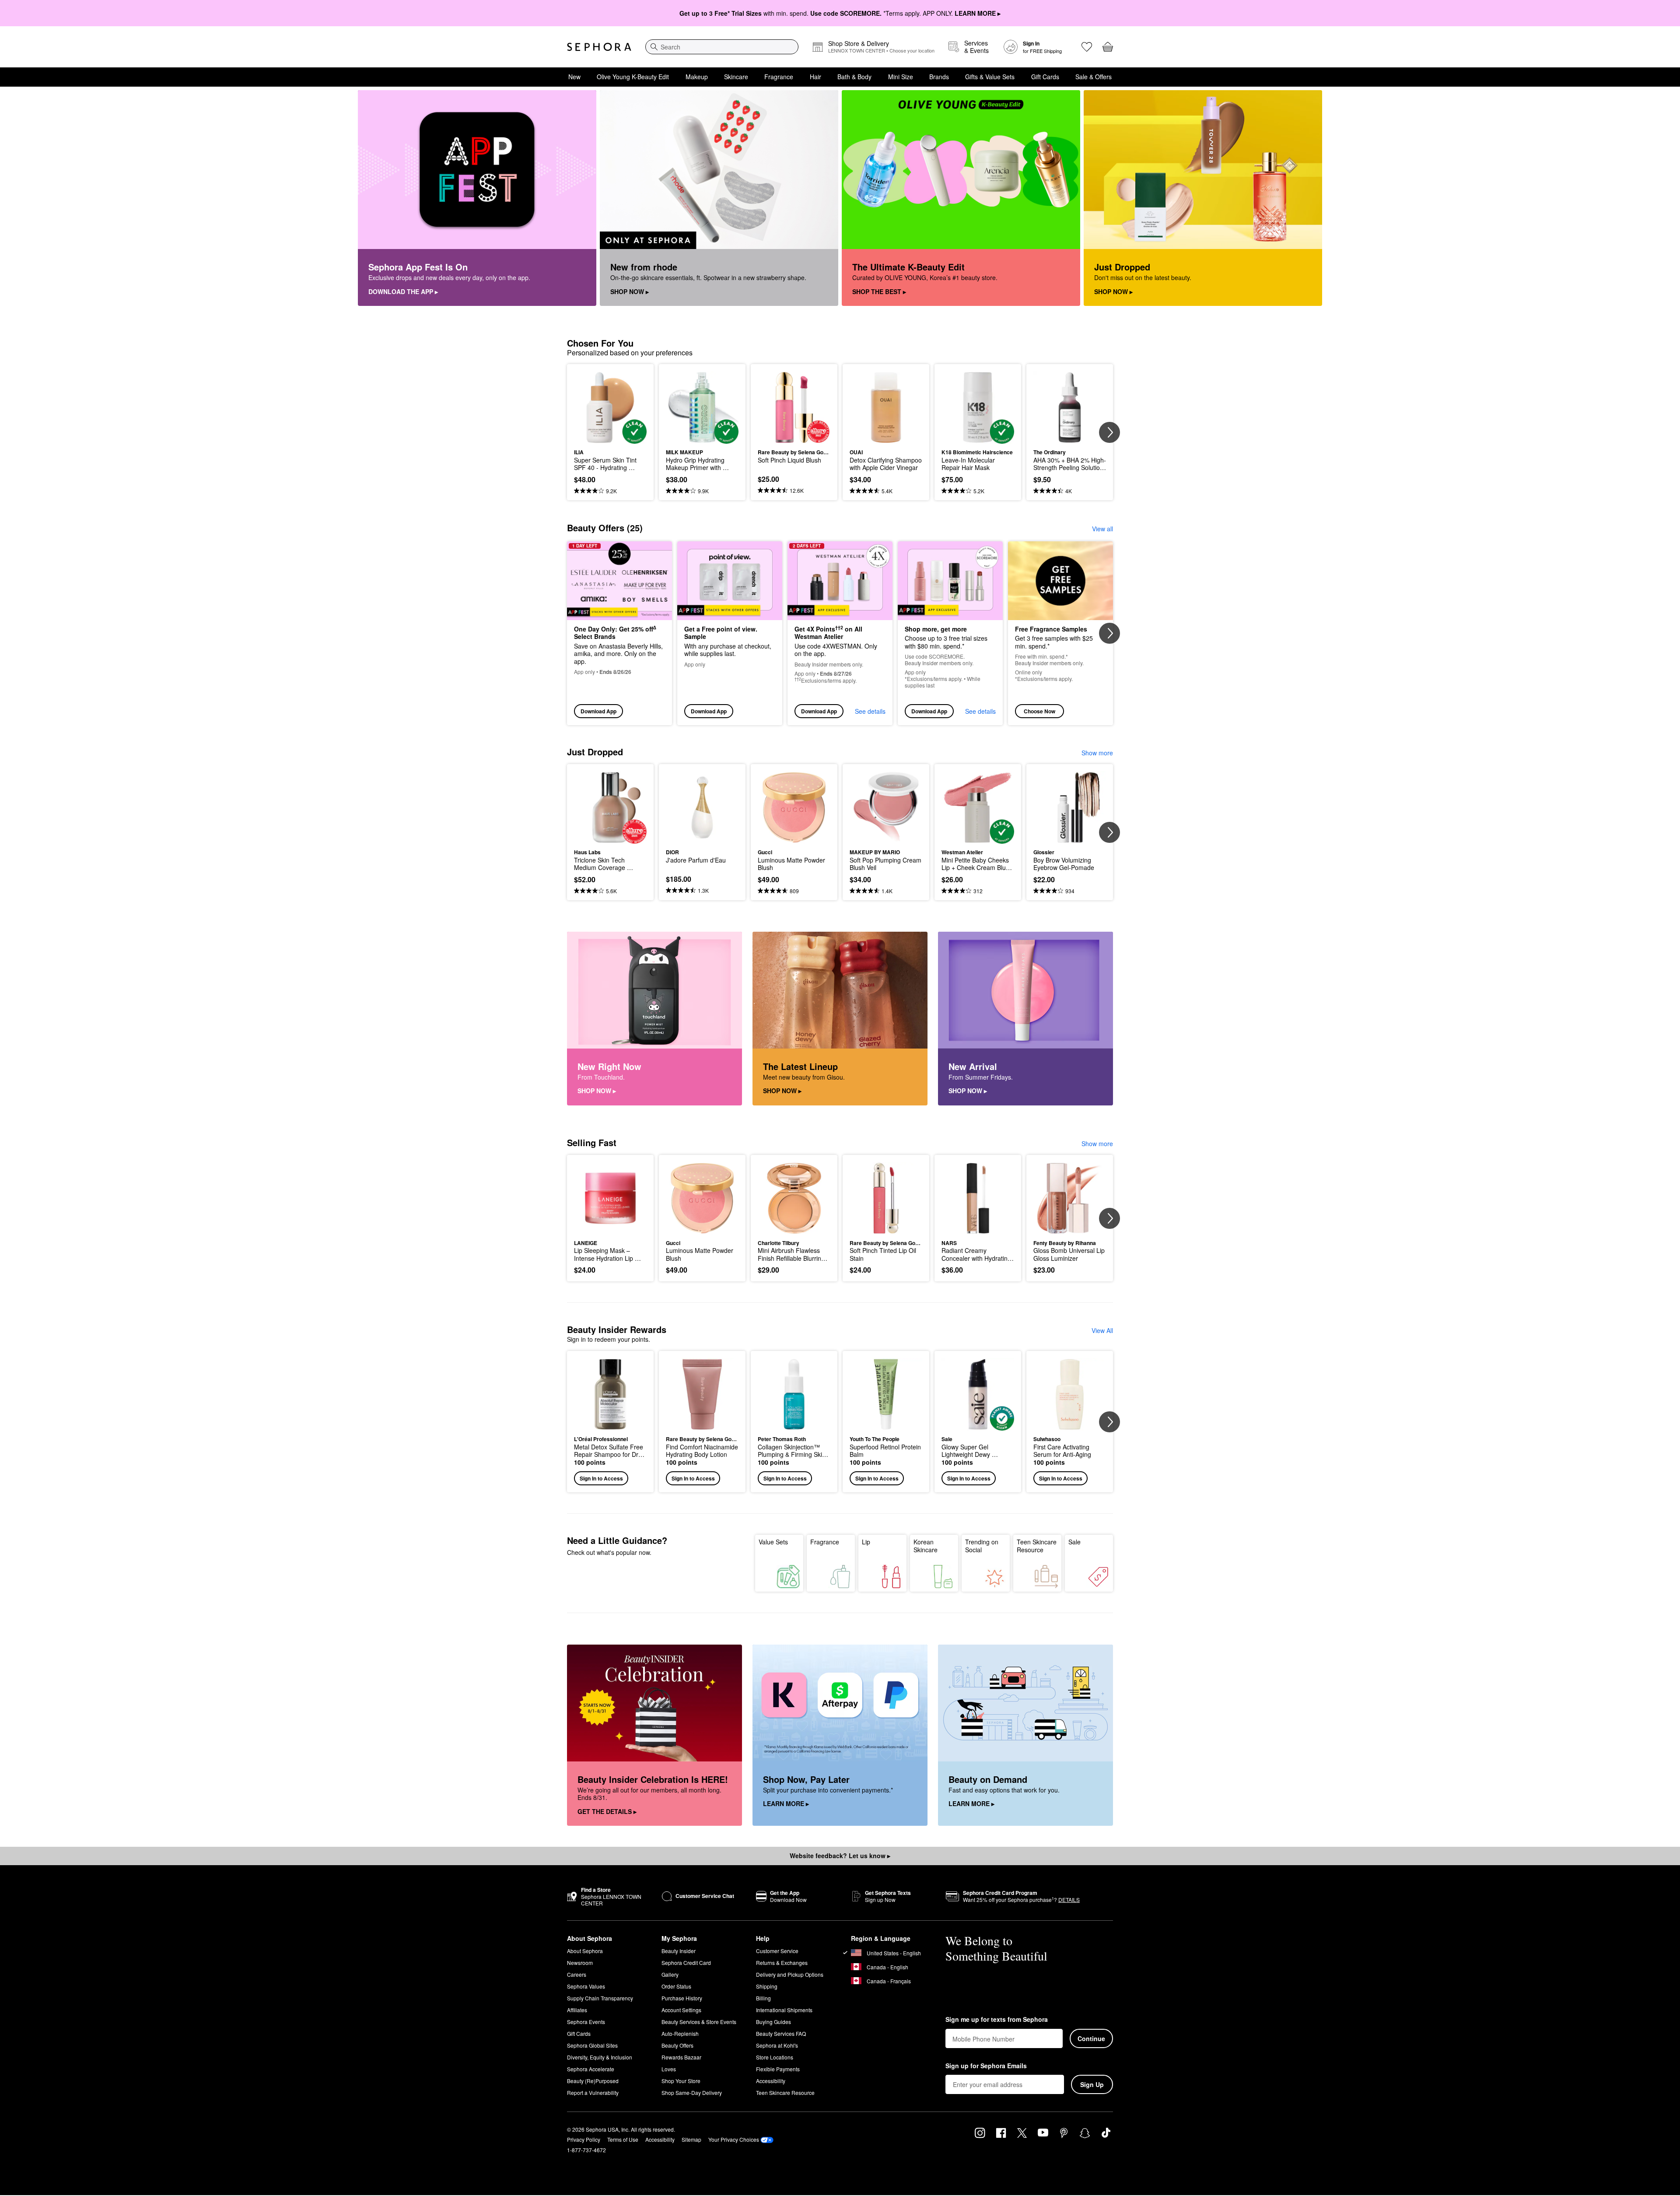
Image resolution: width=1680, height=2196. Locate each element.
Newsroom (580, 1963)
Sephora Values (586, 1986)
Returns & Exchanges (782, 1963)
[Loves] (1087, 47)
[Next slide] (1109, 432)
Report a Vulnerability (593, 2093)
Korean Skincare (926, 1546)
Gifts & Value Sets (990, 77)
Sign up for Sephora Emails (986, 2066)
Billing (763, 1998)
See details (870, 711)
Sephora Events (586, 2022)
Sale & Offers (1094, 77)
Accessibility (771, 2081)
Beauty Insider (679, 1951)
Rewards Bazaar (681, 2057)
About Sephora (585, 1951)
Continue (1091, 2038)
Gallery (670, 1974)
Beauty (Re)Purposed (593, 2081)
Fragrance (779, 77)
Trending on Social (982, 1546)
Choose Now (1039, 711)
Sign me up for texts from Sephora (997, 2020)
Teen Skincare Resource (1037, 1546)
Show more (1097, 753)
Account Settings (681, 2010)
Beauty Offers (677, 2045)
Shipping (767, 1986)
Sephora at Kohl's (777, 2045)
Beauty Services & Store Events (699, 2022)
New (574, 77)
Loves (669, 2069)
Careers (577, 1974)
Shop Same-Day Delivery (692, 2093)
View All (1102, 1330)
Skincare (736, 77)
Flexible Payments (778, 2069)
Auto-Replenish (680, 2033)
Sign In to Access (601, 1478)
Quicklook (611, 438)
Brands (939, 77)
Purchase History (682, 1998)
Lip (866, 1542)
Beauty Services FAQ (781, 2033)
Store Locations (775, 2057)
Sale (1074, 1542)
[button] (610, 1422)
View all (1102, 529)
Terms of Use (623, 2139)
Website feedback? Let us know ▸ (840, 1856)
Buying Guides (773, 2022)
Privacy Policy (584, 2139)
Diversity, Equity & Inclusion (600, 2057)
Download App (598, 711)
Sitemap (691, 2139)
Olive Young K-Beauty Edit (633, 77)
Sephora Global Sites (592, 2045)
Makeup (697, 77)
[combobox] (722, 47)
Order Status (676, 1986)
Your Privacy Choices (734, 2139)
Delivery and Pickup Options (790, 1974)
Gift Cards (1045, 77)
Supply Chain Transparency (600, 1998)
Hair (815, 77)
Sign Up (1092, 2084)
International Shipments (784, 2010)
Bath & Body (854, 77)
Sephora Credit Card (686, 1963)
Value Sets (773, 1542)
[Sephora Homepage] (599, 47)
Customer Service (777, 1951)
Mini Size (901, 77)
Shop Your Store (681, 2081)
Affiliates (577, 2010)
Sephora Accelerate (591, 2069)
